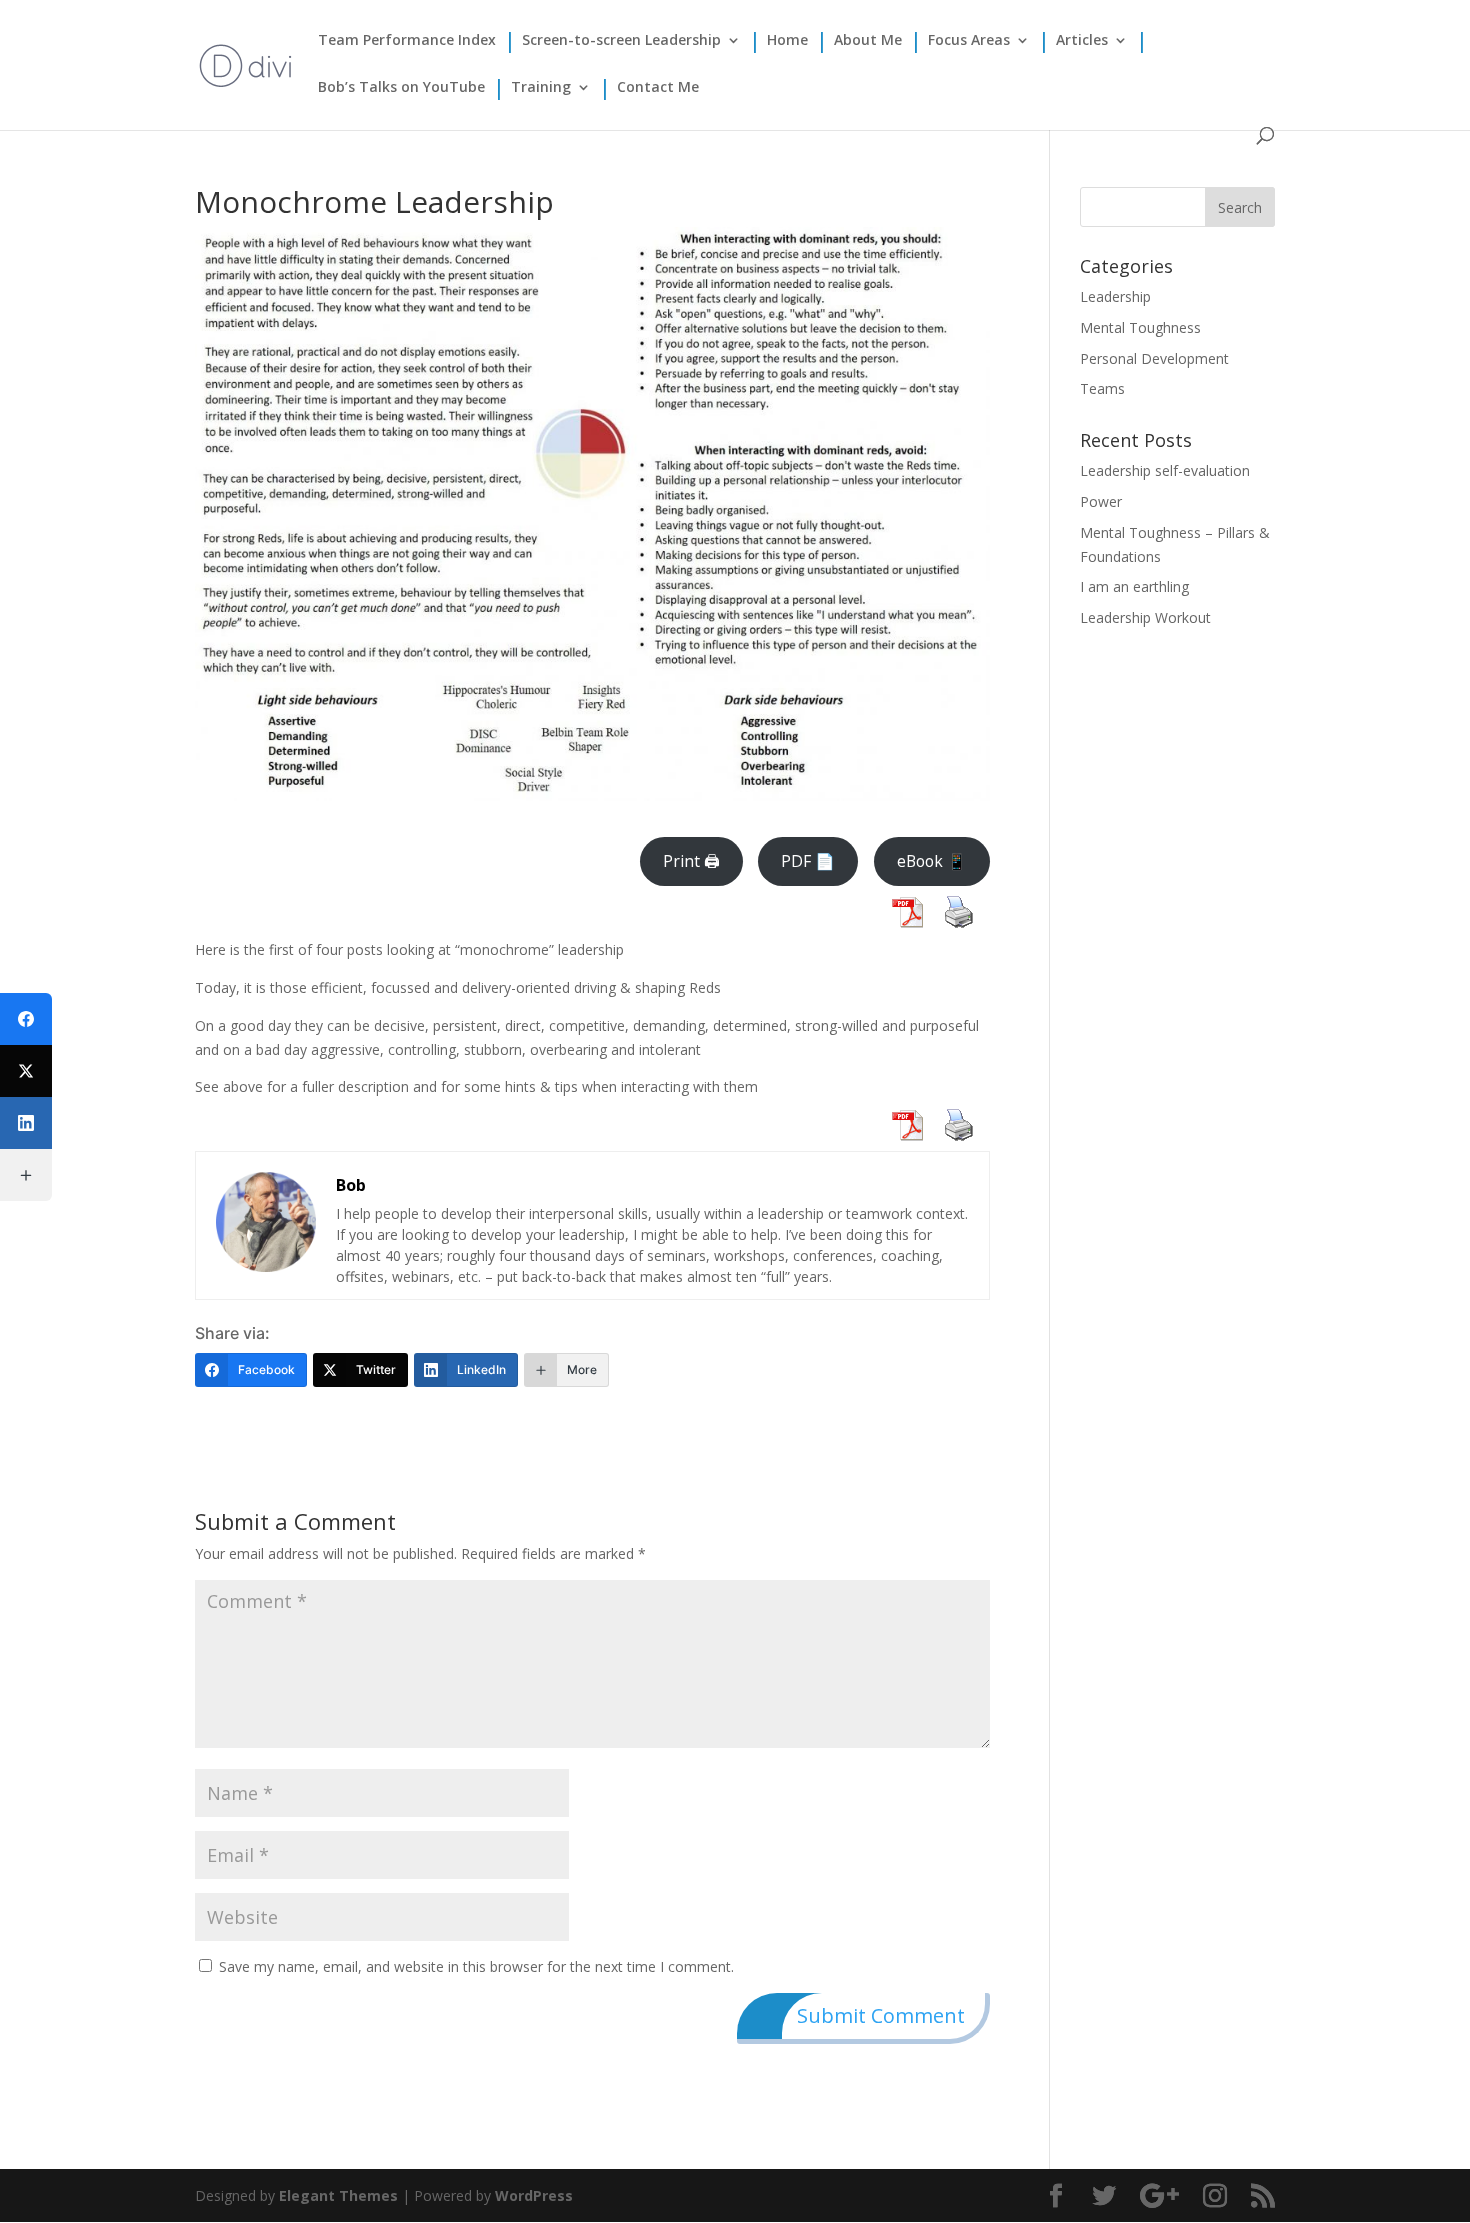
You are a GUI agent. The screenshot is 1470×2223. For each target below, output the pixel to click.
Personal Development (1154, 358)
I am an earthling (1134, 586)
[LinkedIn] (26, 1123)
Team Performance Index (407, 41)
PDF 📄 (808, 861)
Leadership (1115, 296)
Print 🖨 (691, 861)
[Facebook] (26, 1019)
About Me (868, 41)
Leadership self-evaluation (1165, 470)
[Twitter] (26, 1071)
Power (1101, 501)
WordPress (534, 2195)
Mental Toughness (1140, 327)
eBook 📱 (932, 861)
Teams (1102, 388)
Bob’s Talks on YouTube (401, 88)
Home (787, 41)
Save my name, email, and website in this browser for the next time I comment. (476, 1966)
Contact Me (658, 88)
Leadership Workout (1145, 617)
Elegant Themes (338, 2195)
